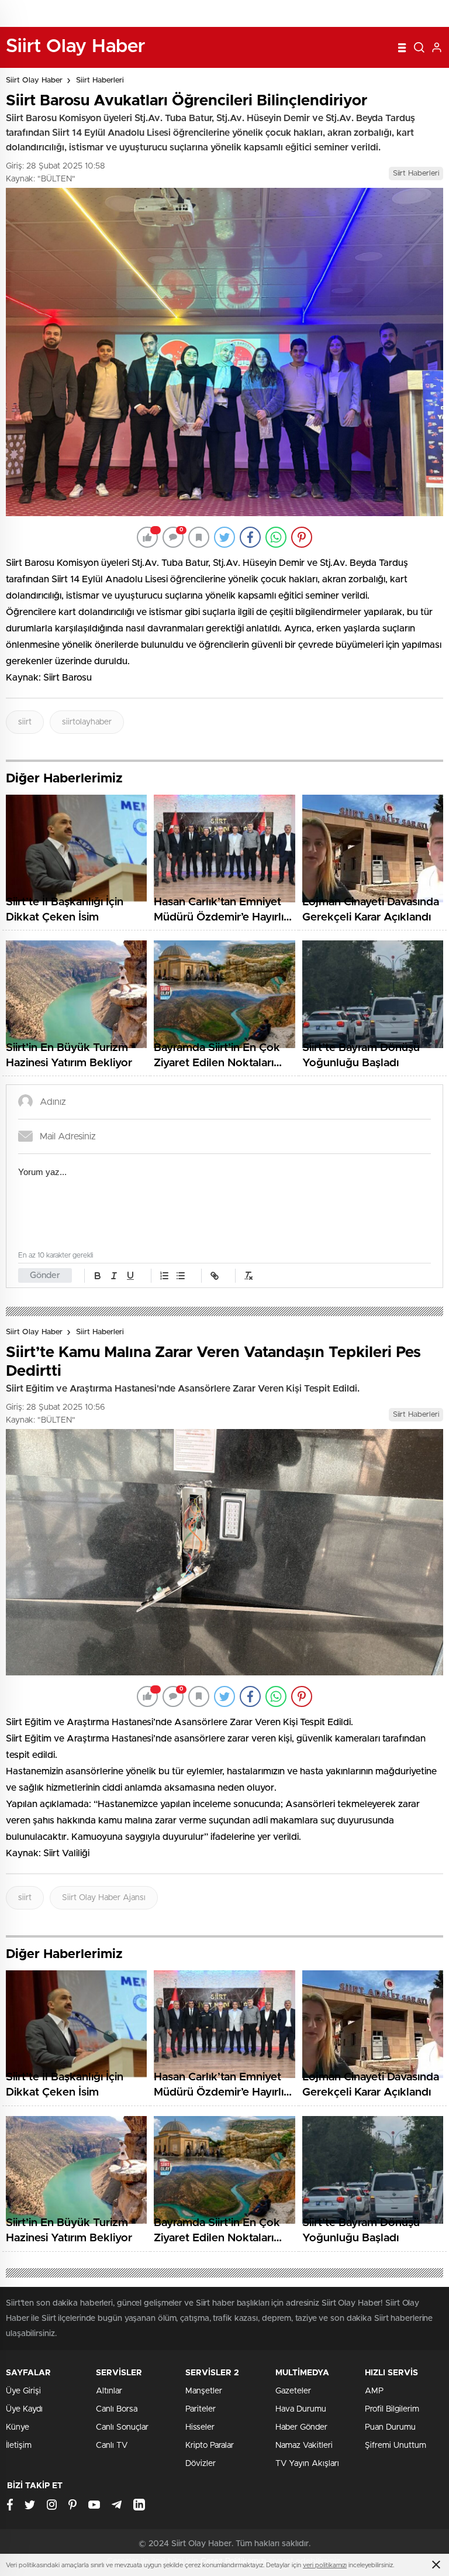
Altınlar (109, 2391)
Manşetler (204, 2391)
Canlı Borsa (117, 2409)
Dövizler (201, 2464)
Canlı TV (112, 2446)
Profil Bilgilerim (392, 2409)
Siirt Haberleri (100, 80)
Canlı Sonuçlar (122, 2427)
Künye (18, 2427)
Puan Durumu (390, 2427)
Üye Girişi (23, 2391)
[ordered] (164, 1276)
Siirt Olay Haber (34, 80)
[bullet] (181, 1276)
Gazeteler (293, 2391)
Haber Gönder (301, 2427)
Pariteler (201, 2409)
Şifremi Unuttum (396, 2446)
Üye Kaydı (24, 2409)
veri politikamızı (325, 2565)
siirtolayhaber (87, 722)
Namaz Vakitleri (304, 2446)
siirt (25, 722)
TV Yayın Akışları (307, 2464)
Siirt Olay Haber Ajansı (104, 1898)
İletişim (19, 2446)
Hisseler (200, 2427)
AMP (374, 2391)
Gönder (45, 1275)
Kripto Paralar (210, 2446)
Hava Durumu (301, 2409)
